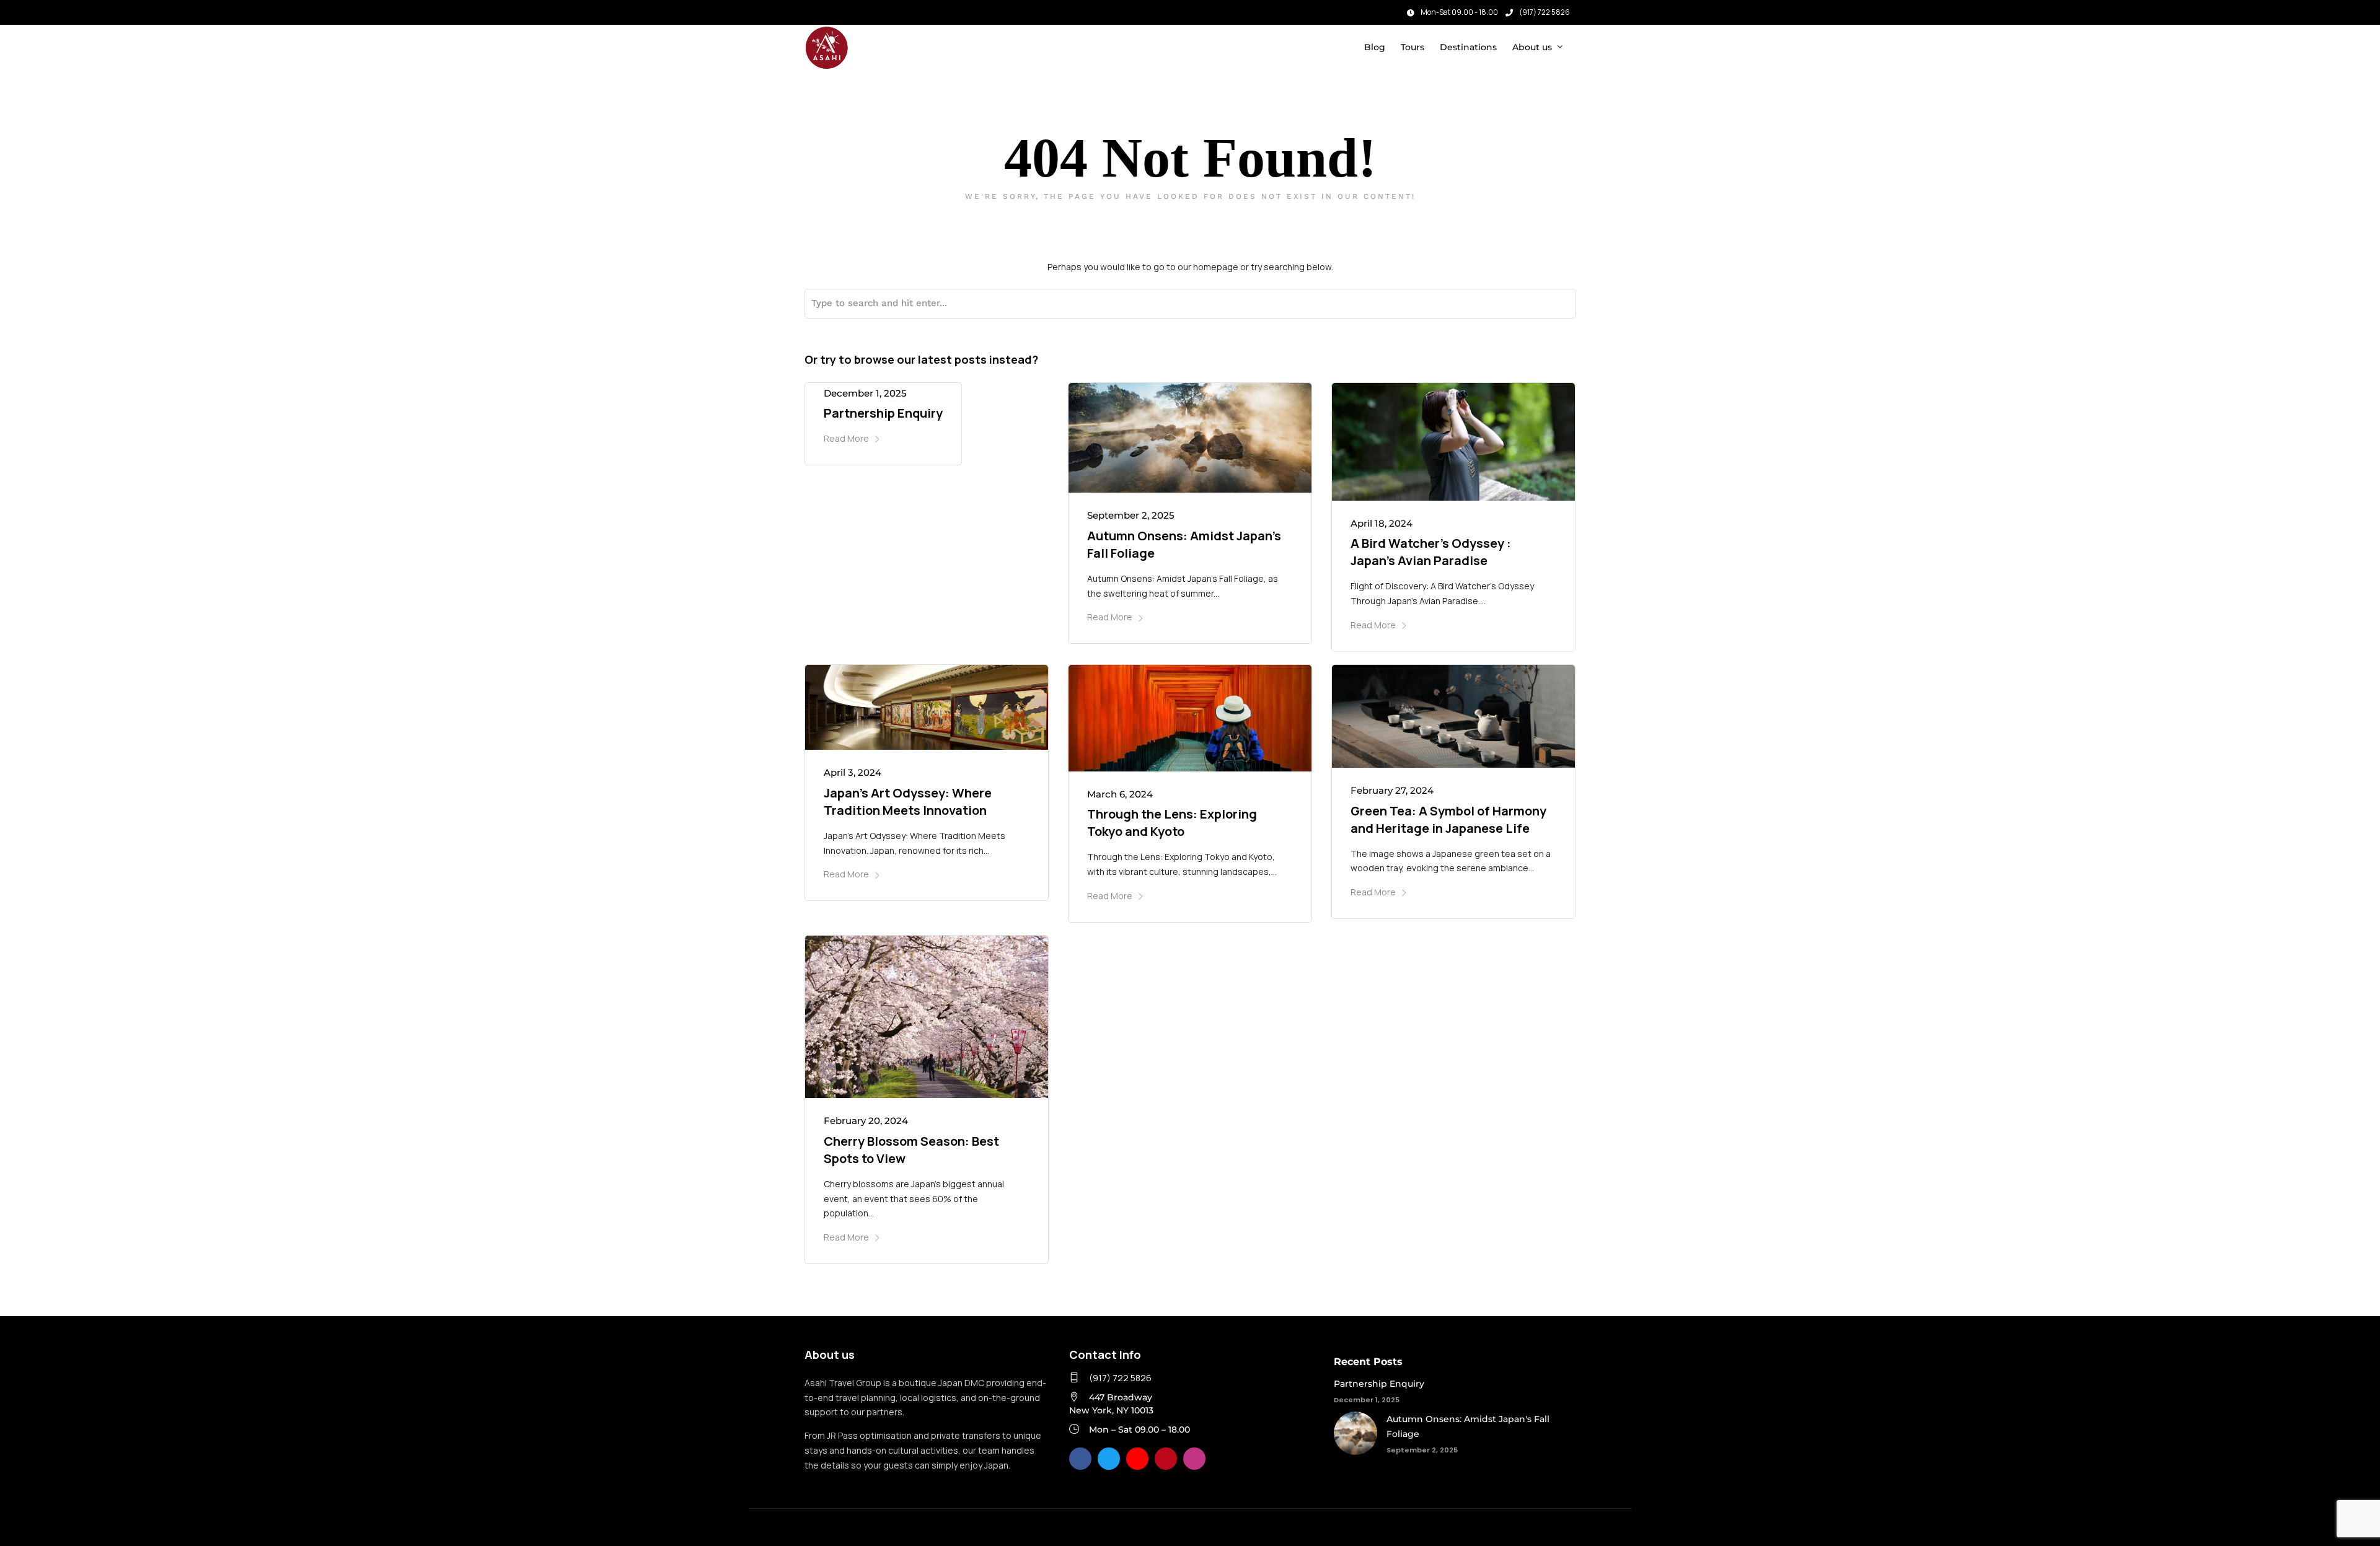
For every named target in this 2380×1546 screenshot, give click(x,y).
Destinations (1468, 47)
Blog (1375, 47)
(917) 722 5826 (1545, 12)
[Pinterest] (1166, 1459)
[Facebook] (1080, 1459)
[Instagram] (829, 9)
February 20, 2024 (866, 1121)
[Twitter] (1109, 1459)
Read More (846, 438)
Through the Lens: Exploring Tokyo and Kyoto (1172, 823)
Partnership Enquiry (883, 413)
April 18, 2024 (1382, 523)
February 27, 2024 (1392, 790)
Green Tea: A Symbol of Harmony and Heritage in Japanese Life (1448, 819)
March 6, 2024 (1120, 794)
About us (1532, 47)
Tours (1413, 47)
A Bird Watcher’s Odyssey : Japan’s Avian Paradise (1431, 552)
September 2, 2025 (1131, 515)
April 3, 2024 (853, 772)
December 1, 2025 (865, 393)
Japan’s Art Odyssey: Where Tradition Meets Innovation (908, 802)
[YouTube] (1137, 1459)
